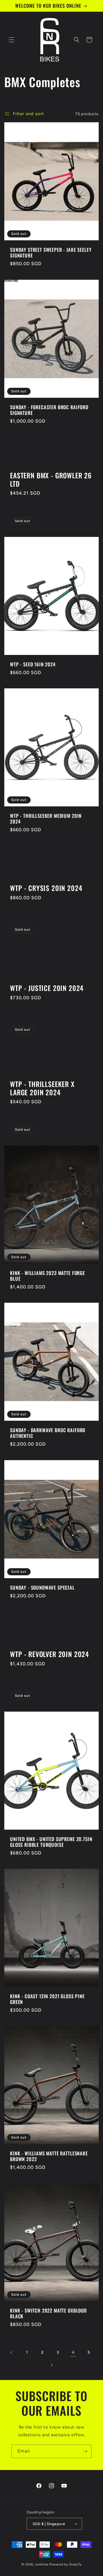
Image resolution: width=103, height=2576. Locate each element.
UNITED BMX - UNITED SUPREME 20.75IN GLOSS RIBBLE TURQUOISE (51, 1842)
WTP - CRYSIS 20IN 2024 (46, 888)
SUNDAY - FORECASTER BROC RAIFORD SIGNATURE (49, 410)
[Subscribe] (85, 2451)
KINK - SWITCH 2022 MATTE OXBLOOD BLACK (48, 2314)
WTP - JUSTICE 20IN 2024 (47, 988)
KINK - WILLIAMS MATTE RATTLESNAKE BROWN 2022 (49, 2156)
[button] (11, 40)
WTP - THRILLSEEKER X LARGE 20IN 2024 (42, 1088)
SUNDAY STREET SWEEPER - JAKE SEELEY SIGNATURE (51, 253)
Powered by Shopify (66, 2564)
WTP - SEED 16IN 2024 (33, 664)
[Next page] (51, 2365)
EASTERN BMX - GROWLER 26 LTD (51, 480)
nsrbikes (42, 2564)
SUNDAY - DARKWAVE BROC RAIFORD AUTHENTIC (48, 1433)
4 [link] (73, 2352)
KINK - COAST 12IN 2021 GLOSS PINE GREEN (47, 1999)
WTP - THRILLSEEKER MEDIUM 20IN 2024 (46, 819)
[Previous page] (11, 2353)
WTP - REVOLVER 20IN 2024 (49, 1654)
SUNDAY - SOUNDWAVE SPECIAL (42, 1587)
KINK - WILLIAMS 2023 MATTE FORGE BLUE (47, 1276)
